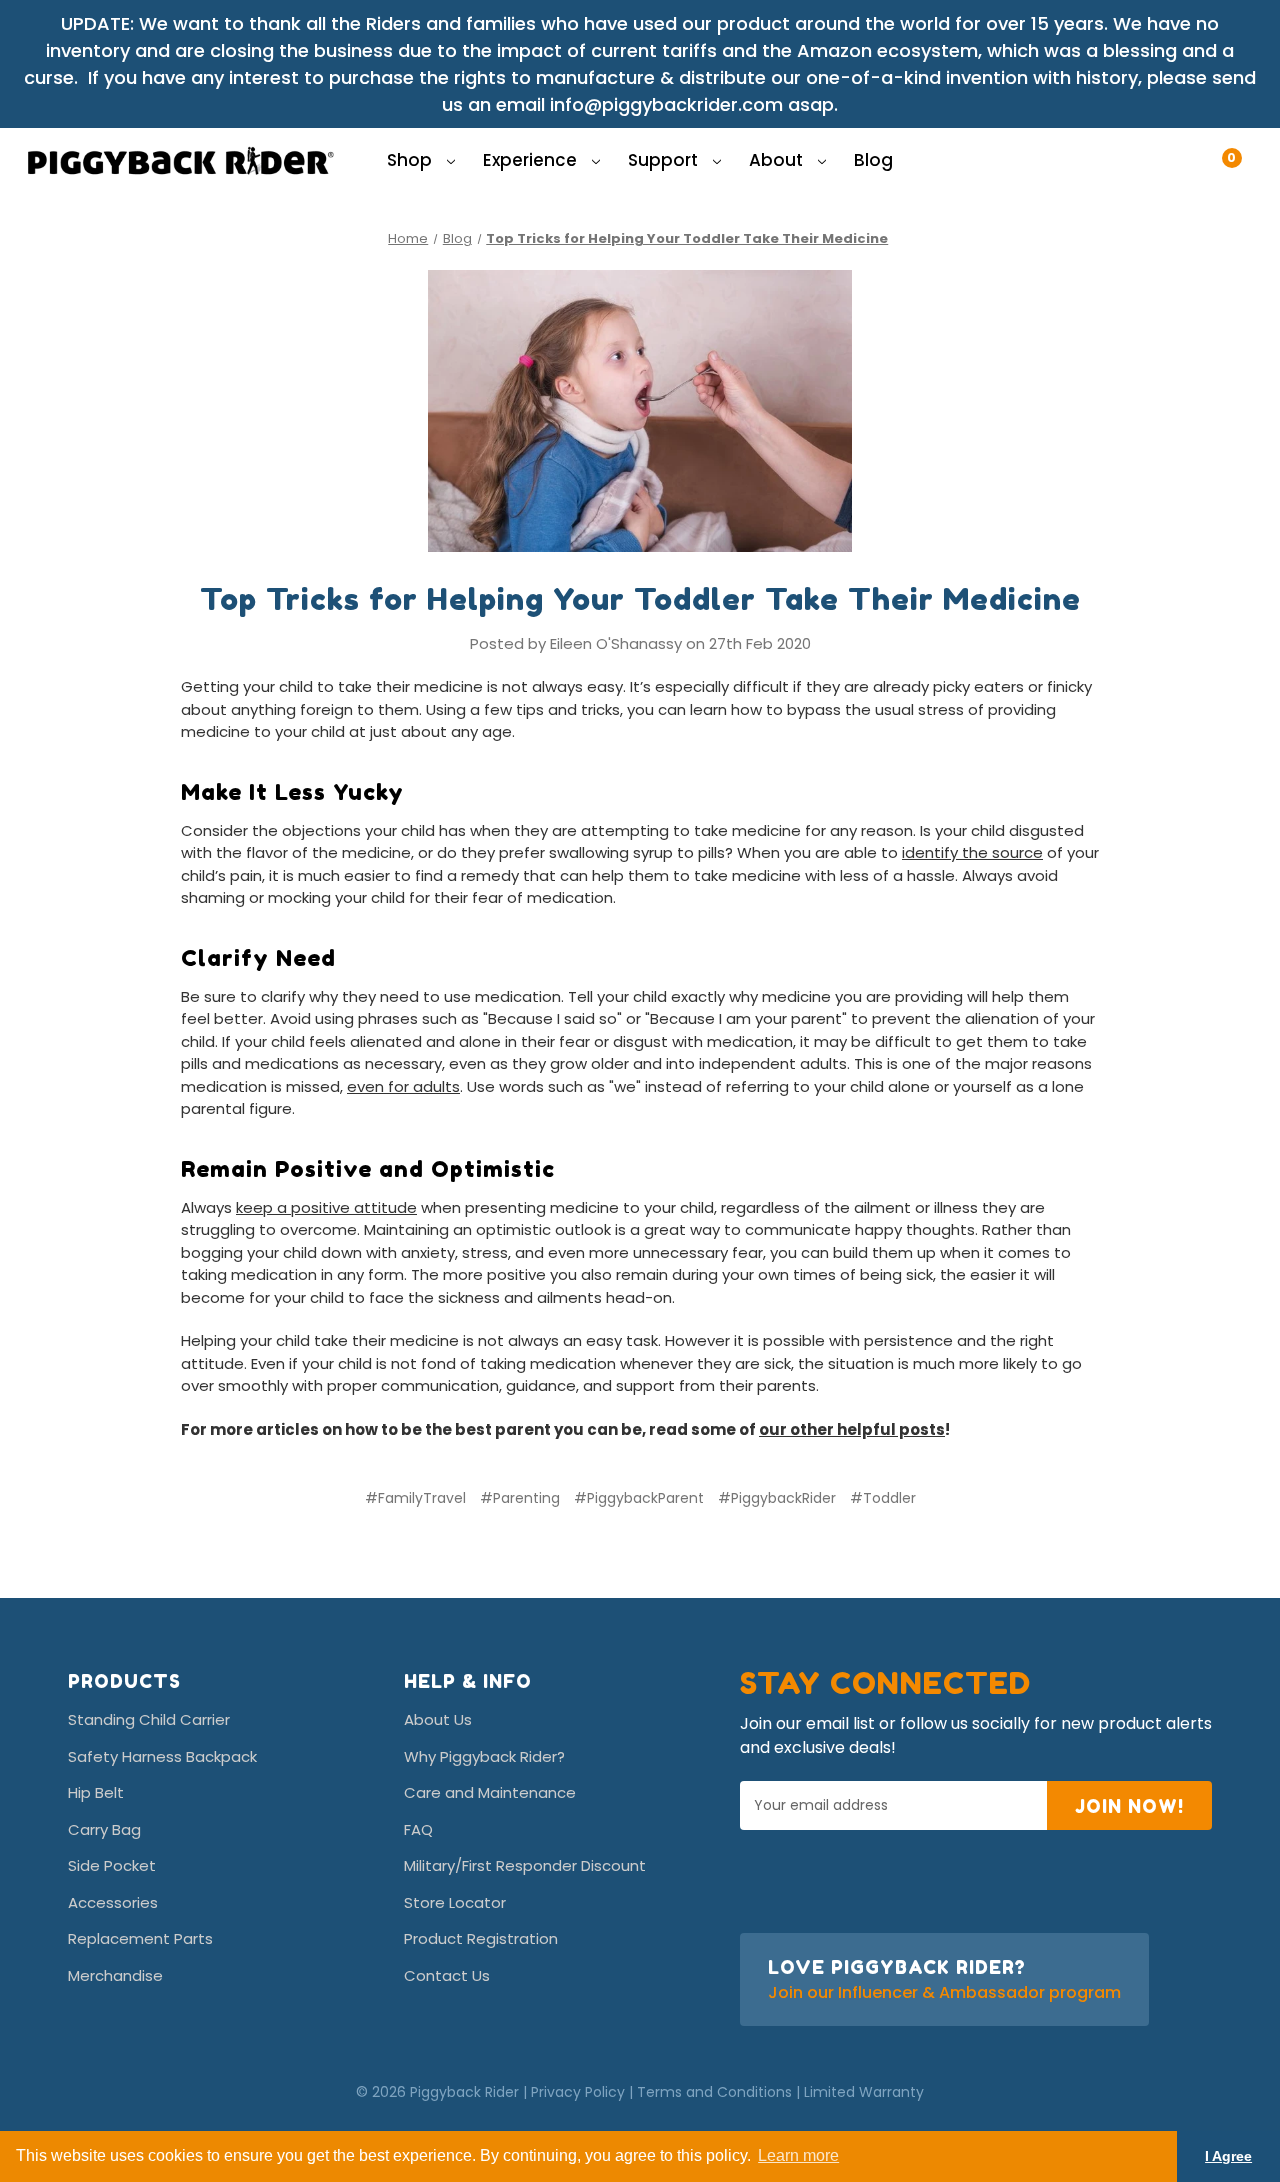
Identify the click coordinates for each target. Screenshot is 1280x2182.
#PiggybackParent (639, 1498)
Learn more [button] (798, 2155)
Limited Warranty (864, 2092)
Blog (873, 160)
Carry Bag (104, 1829)
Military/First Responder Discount (525, 1865)
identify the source (972, 852)
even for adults (403, 1086)
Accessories (113, 1902)
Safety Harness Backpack (162, 1756)
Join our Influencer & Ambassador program (944, 1992)
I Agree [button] (1228, 2156)
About (778, 160)
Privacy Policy (578, 2092)
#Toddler (883, 1498)
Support (665, 160)
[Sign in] (1197, 148)
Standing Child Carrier (149, 1719)
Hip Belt (96, 1792)
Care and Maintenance (490, 1792)
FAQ (418, 1829)
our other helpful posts (852, 1429)
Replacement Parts (140, 1938)
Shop (411, 160)
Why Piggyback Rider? (484, 1756)
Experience (532, 160)
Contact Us (447, 1975)
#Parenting (520, 1498)
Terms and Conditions (714, 2092)
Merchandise (115, 1975)
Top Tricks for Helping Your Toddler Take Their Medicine (640, 599)
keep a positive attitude (326, 1207)
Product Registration (481, 1938)
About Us (438, 1719)
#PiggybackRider (777, 1498)
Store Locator (455, 1902)
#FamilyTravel (415, 1498)
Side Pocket (112, 1865)
